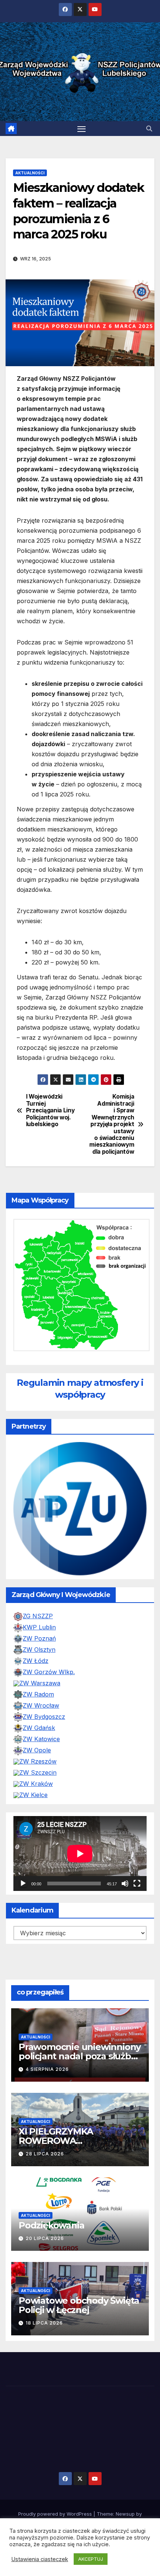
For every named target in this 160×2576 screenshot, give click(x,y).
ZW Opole (37, 1750)
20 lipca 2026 (45, 2238)
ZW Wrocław (41, 1705)
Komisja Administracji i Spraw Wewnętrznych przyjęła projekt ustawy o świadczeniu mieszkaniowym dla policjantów (112, 1124)
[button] (149, 129)
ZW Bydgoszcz (44, 1717)
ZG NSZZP (38, 1616)
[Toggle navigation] (81, 129)
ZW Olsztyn (39, 1650)
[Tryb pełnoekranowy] (137, 1883)
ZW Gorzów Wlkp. (49, 1672)
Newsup (125, 2514)
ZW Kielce (33, 1795)
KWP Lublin (39, 1627)
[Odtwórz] (23, 1883)
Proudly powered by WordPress (56, 2514)
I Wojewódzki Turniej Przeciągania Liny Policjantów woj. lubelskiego (50, 1110)
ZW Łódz (36, 1661)
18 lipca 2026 (44, 2323)
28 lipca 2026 (45, 2154)
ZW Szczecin (38, 1772)
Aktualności (30, 173)
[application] (80, 1853)
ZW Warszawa (40, 1683)
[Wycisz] (125, 1883)
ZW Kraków (36, 1784)
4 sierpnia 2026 (47, 2069)
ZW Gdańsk (39, 1728)
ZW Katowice (41, 1739)
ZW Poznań (39, 1638)
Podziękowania (51, 2225)
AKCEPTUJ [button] (91, 2559)
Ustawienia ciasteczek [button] (40, 2559)
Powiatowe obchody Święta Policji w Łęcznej (79, 2305)
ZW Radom (38, 1694)
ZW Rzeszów (38, 1761)
